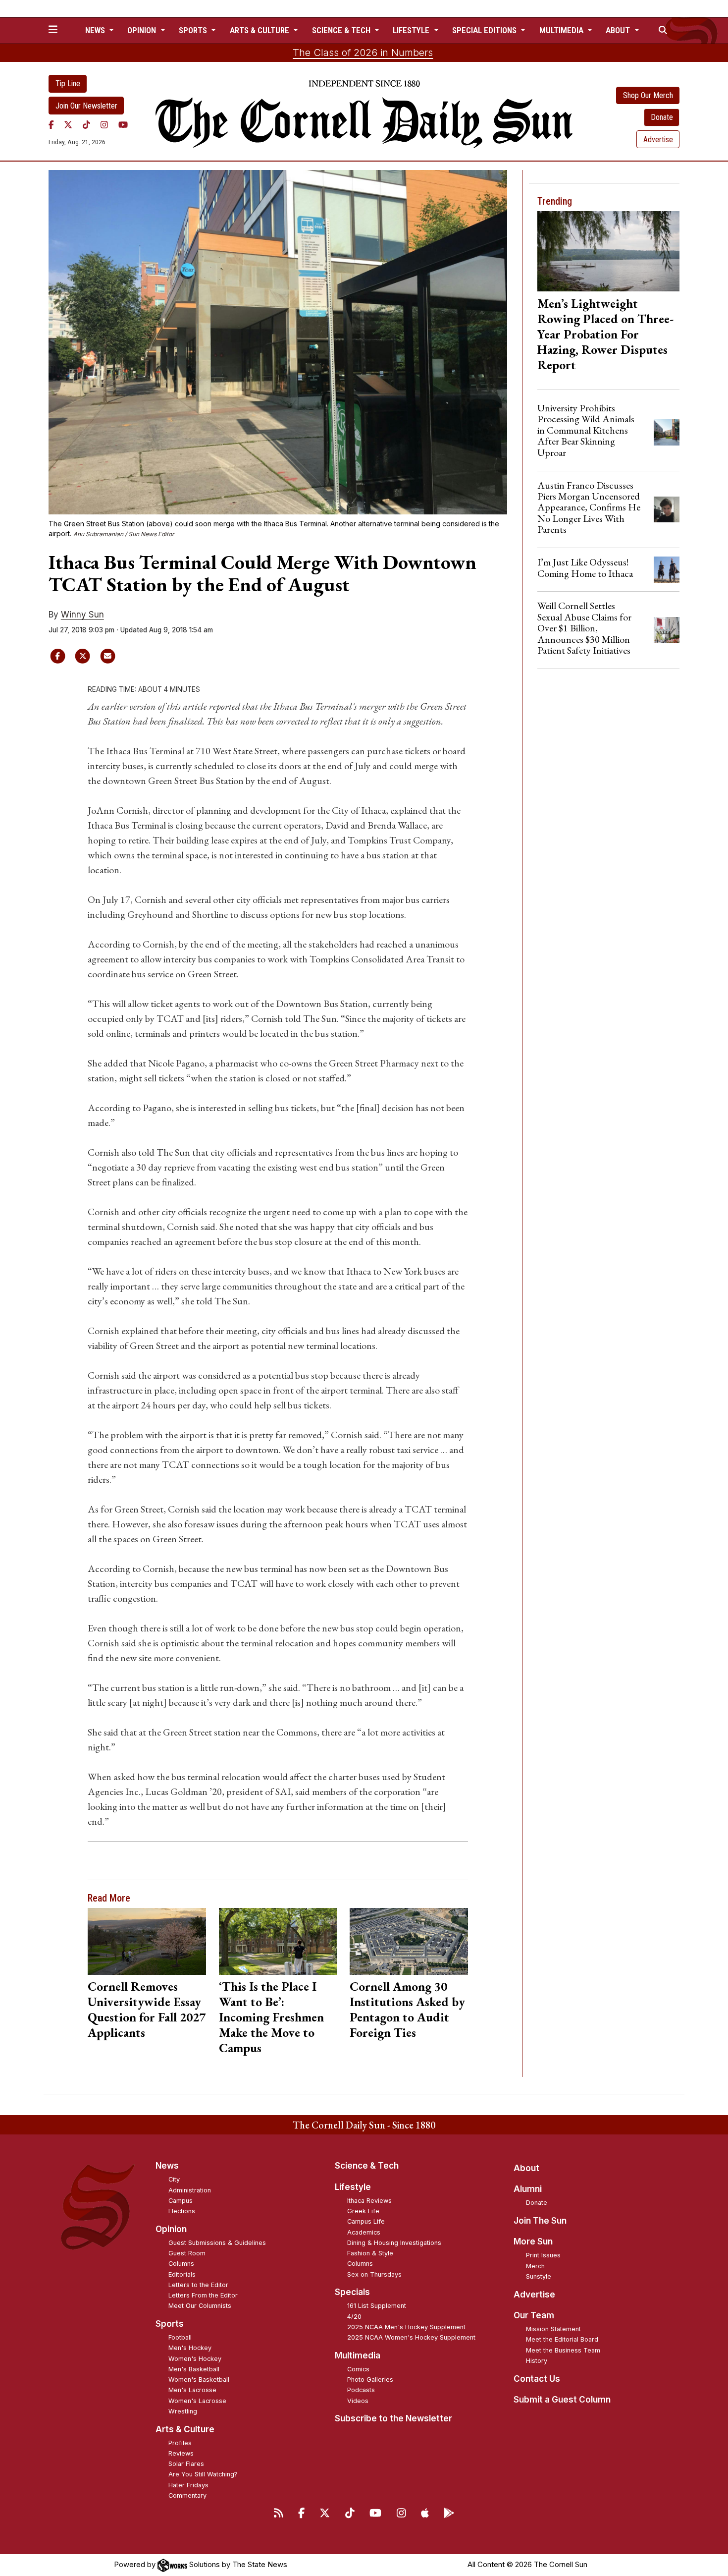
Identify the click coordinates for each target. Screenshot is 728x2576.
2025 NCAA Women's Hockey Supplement (411, 2337)
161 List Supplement (377, 2306)
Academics (364, 2232)
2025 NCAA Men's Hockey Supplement (406, 2327)
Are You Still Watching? (203, 2474)
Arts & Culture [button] (260, 30)
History (537, 2361)
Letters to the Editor (198, 2285)
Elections (182, 2211)
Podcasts (361, 2390)
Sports (170, 2324)
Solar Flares (186, 2464)
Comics (358, 2369)
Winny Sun (82, 615)
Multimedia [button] (562, 30)
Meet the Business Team (563, 2350)
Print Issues (543, 2255)
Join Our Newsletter (86, 106)
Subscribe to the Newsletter (393, 2418)
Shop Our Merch (648, 95)
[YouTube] (123, 124)
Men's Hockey (190, 2348)
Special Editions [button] (485, 30)
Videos (358, 2401)
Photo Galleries (370, 2380)
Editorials (182, 2274)
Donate (662, 117)
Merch (535, 2266)
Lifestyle (353, 2187)
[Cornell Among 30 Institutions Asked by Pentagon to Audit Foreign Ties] (409, 1941)
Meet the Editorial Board (562, 2339)
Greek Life (363, 2211)
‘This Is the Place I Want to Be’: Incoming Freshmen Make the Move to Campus (271, 2017)
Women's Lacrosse (197, 2401)
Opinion (171, 2229)
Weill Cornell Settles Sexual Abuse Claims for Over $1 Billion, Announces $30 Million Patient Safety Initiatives (584, 628)
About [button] (619, 30)
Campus (181, 2201)
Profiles (180, 2443)
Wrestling (183, 2411)
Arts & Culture (185, 2429)
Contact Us (537, 2379)
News (167, 2166)
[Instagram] (104, 124)
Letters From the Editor (203, 2295)
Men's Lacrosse (192, 2390)
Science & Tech (367, 2166)
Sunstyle (539, 2276)
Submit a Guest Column (562, 2400)
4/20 (354, 2317)
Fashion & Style (370, 2253)
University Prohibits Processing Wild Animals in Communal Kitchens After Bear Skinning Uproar (586, 430)
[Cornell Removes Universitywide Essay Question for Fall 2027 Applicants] (147, 1941)
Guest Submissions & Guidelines (217, 2243)
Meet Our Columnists (200, 2306)
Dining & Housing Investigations (394, 2243)
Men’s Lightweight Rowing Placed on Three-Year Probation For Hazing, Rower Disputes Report (605, 334)
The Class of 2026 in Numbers (363, 53)
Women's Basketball (199, 2380)
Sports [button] (194, 30)
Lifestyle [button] (412, 30)
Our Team (534, 2315)
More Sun (533, 2241)
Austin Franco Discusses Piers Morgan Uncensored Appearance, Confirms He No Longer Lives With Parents (589, 507)
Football (180, 2337)
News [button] (96, 30)
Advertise (658, 140)
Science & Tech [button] (342, 30)
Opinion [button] (143, 30)
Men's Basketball (194, 2369)
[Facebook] (51, 124)
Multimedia (358, 2355)
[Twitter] (68, 124)
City (174, 2179)
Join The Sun (540, 2221)
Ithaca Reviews (369, 2201)
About (526, 2168)
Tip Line (68, 84)
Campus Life (366, 2221)
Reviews (181, 2453)
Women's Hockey (195, 2359)
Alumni (528, 2189)
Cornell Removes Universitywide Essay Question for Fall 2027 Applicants (147, 2009)
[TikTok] (86, 124)
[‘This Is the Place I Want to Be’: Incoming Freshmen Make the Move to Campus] (278, 1941)
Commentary (187, 2495)
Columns (181, 2264)
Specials (352, 2292)
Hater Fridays (188, 2485)
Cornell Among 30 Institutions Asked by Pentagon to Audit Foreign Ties (407, 2009)
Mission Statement (553, 2329)
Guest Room (187, 2253)
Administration (190, 2190)
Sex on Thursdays (374, 2274)
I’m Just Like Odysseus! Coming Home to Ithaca (585, 567)
